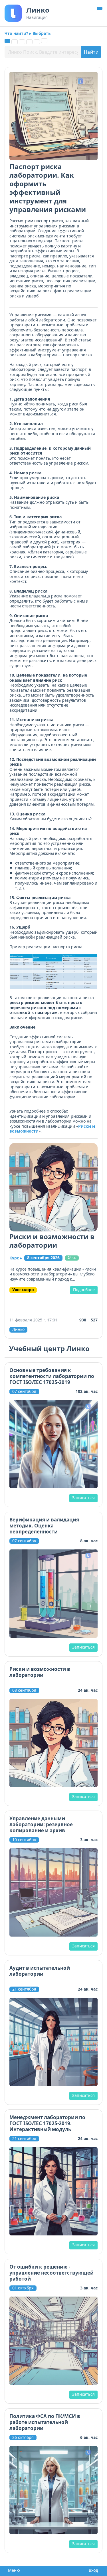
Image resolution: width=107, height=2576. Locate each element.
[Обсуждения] (22, 42)
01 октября (23, 2288)
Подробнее (84, 1290)
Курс (16, 1258)
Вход (92, 2570)
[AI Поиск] (44, 41)
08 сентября (24, 1690)
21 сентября (24, 1989)
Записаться (83, 1498)
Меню (12, 2570)
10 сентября (24, 1840)
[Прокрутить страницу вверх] (100, 8)
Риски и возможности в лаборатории (52, 1241)
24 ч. (72, 1258)
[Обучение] (29, 42)
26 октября (23, 2437)
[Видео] (37, 42)
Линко (18, 1329)
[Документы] (15, 42)
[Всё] (7, 41)
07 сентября (24, 1391)
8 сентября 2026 (43, 1258)
